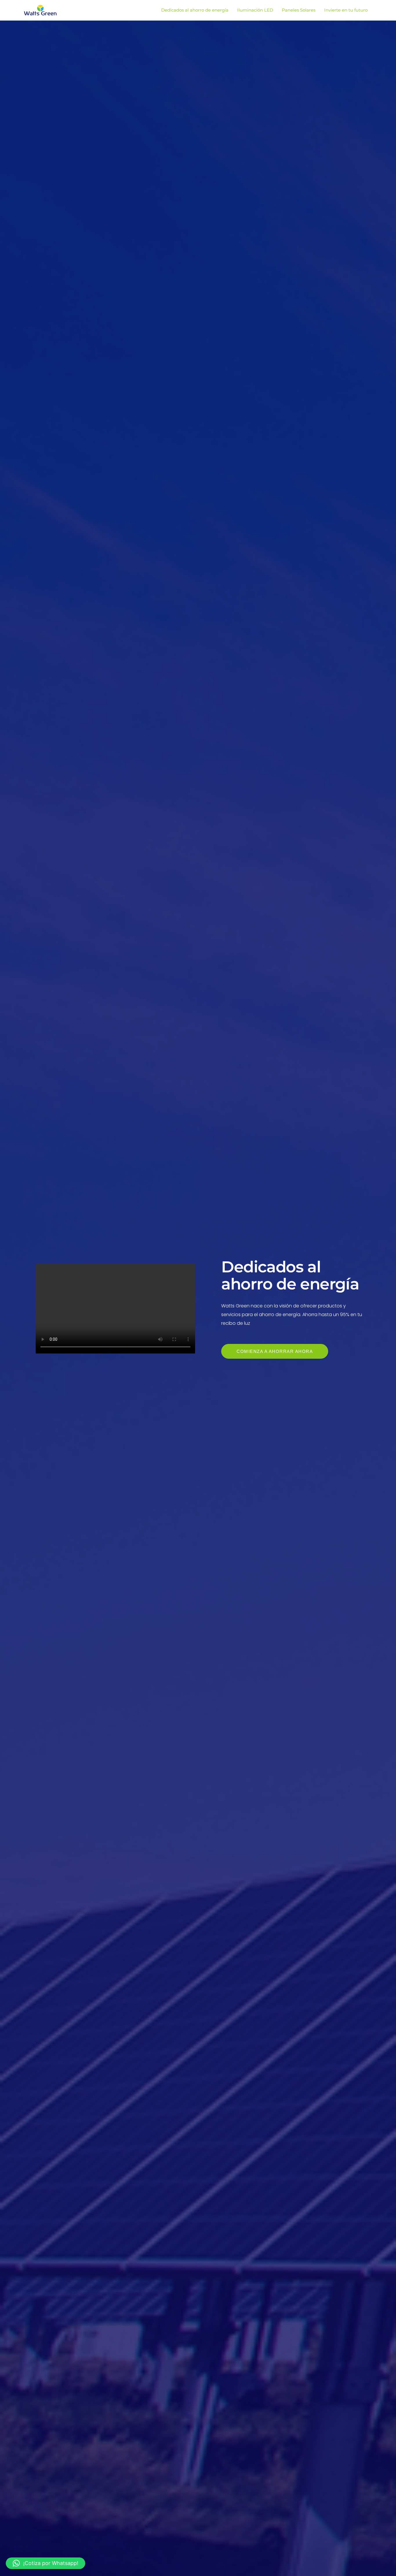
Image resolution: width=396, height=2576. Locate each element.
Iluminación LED (255, 10)
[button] (46, 2563)
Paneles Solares (299, 10)
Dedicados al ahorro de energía (195, 10)
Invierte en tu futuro (346, 10)
